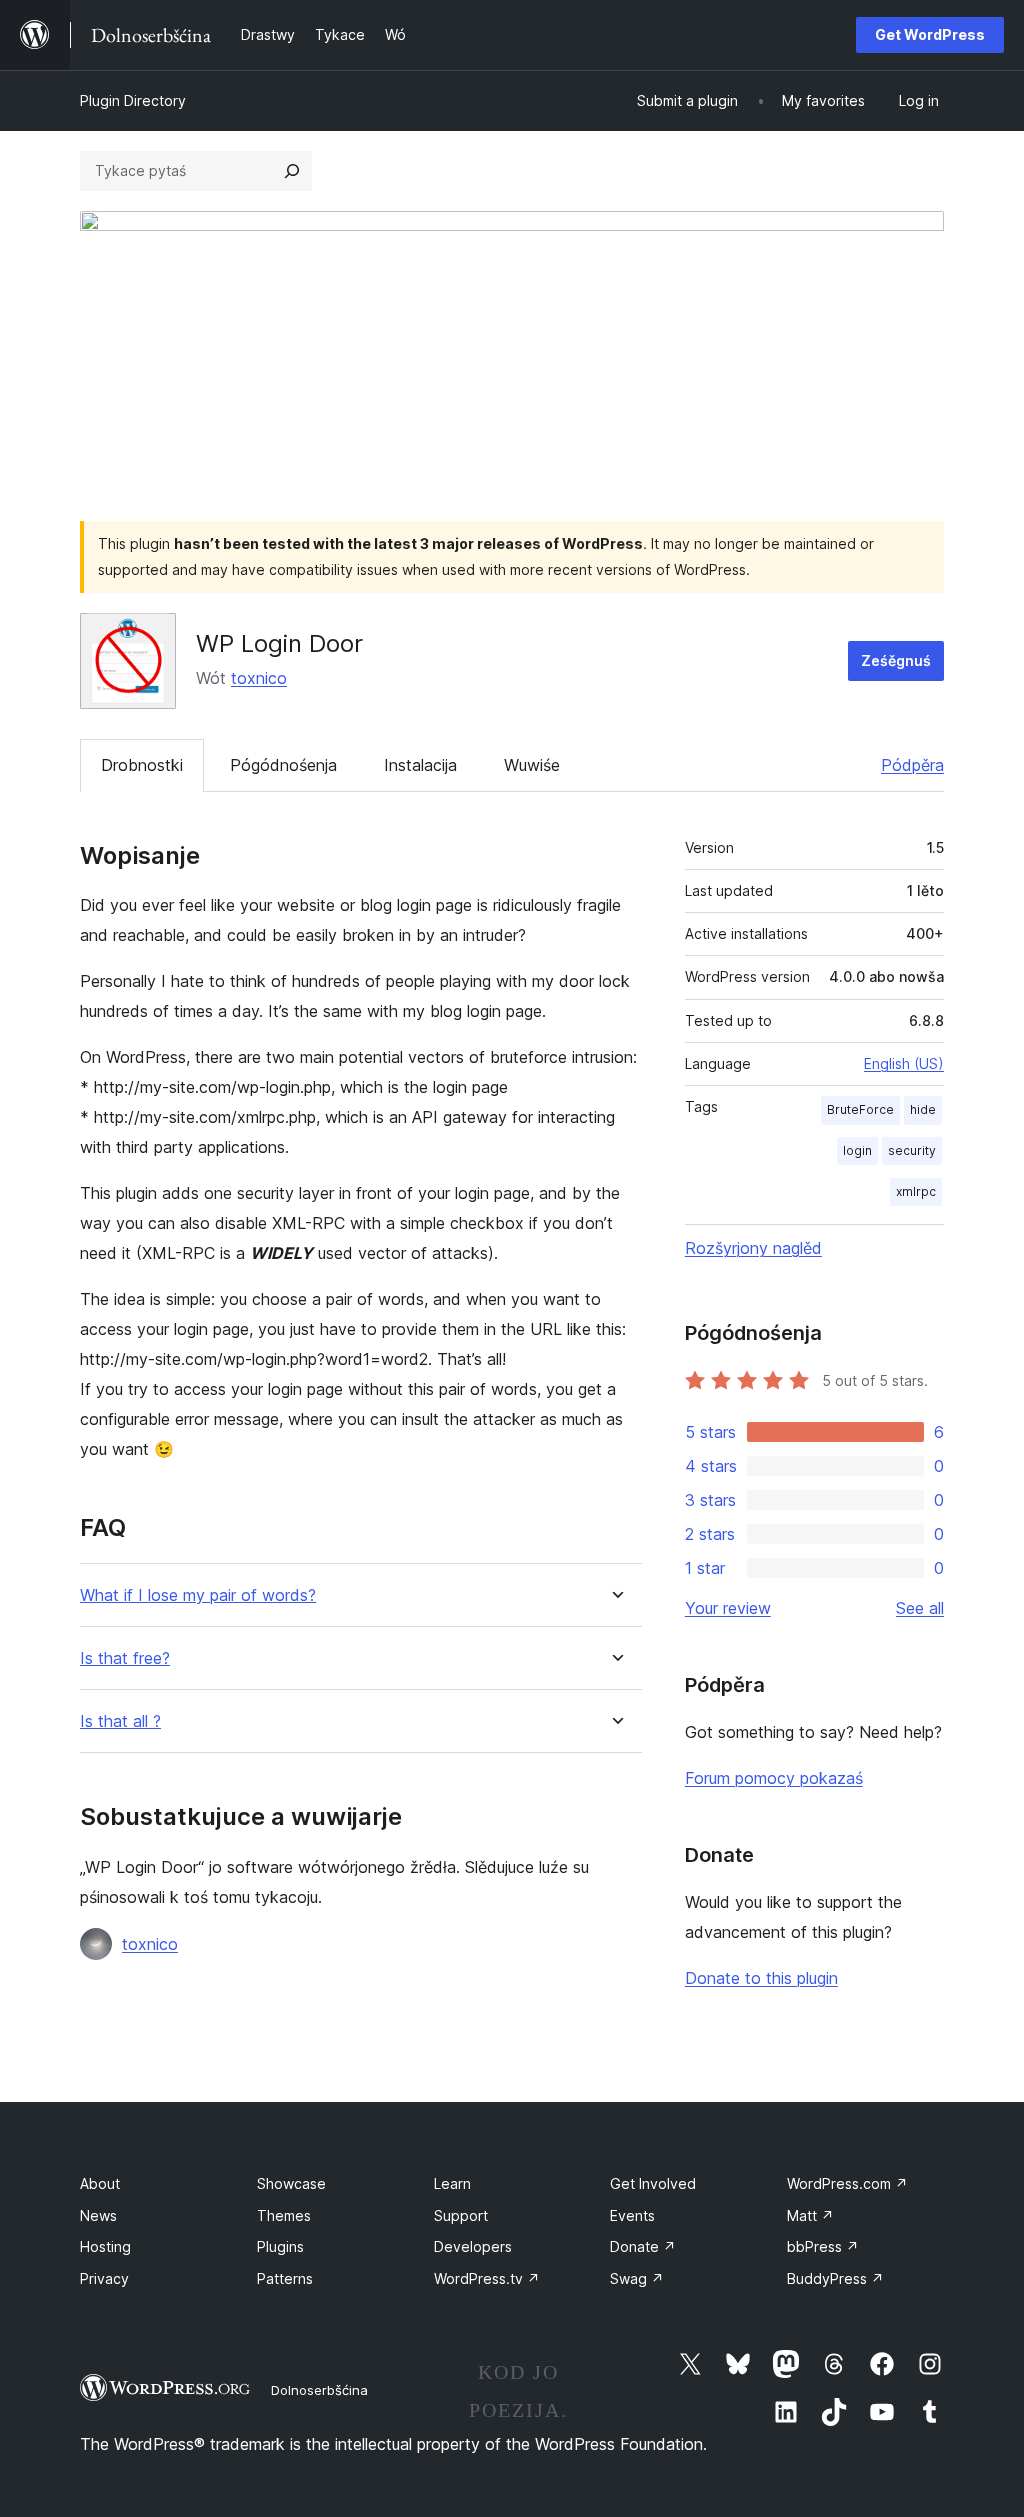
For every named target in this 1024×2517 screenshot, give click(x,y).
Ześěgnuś (896, 660)
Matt (810, 2215)
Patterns (285, 2278)
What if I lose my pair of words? (198, 1595)
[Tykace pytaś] (292, 171)
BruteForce (860, 1109)
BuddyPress (835, 2278)
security (912, 1150)
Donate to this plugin (761, 1978)
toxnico (259, 678)
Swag (637, 2278)
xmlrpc (916, 1191)
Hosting (105, 2246)
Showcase (291, 2183)
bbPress (823, 2246)
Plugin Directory (133, 100)
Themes (284, 2215)
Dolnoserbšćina (319, 2390)
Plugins (280, 2246)
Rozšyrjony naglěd (753, 1248)
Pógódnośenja (283, 765)
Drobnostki (142, 765)
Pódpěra (912, 765)
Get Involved (653, 2183)
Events (632, 2215)
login (857, 1150)
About (100, 2183)
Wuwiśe (532, 765)
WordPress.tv (487, 2278)
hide (923, 1109)
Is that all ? (120, 1721)
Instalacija (420, 765)
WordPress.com (847, 2183)
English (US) (904, 1063)
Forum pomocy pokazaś (774, 1778)
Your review (728, 1608)
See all (920, 1608)
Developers (473, 2246)
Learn (452, 2183)
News (98, 2215)
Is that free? (125, 1658)
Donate (643, 2246)
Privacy (104, 2278)
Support (461, 2215)
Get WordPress (930, 34)
